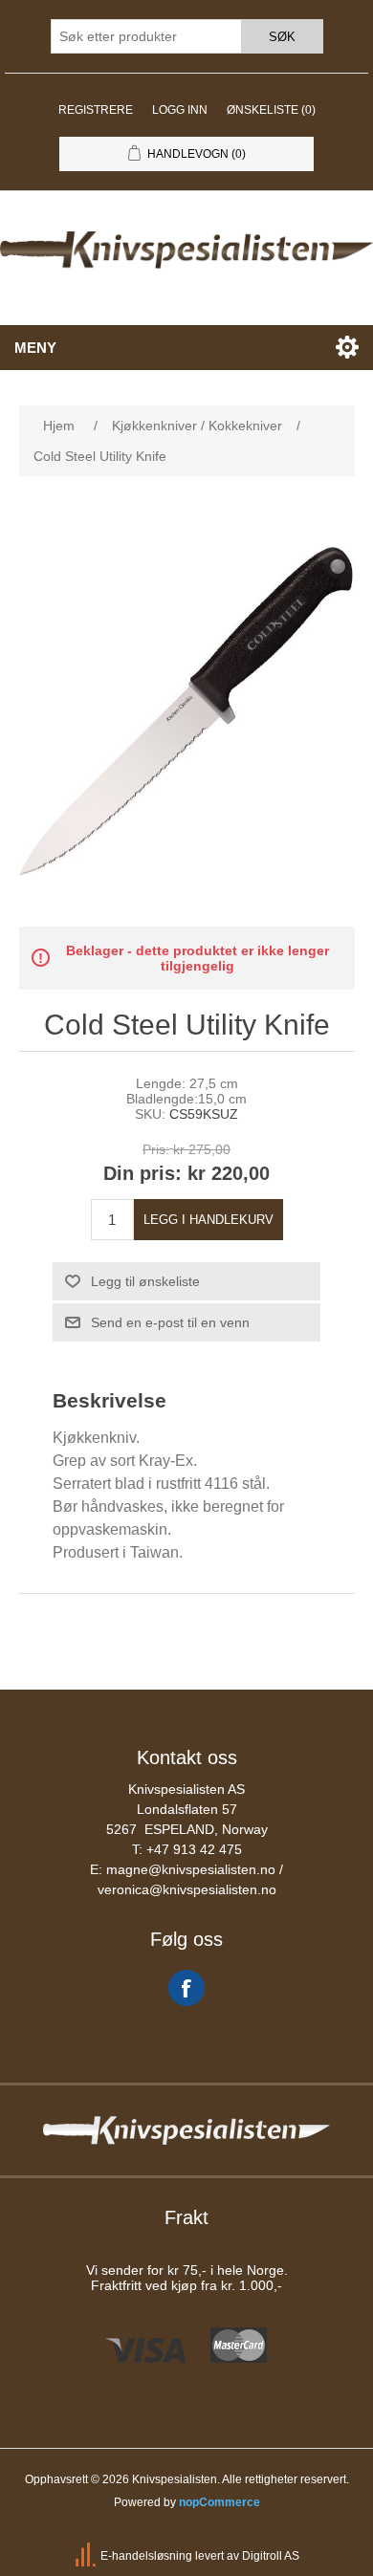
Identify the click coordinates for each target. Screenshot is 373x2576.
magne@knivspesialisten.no (191, 1869)
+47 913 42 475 (194, 1849)
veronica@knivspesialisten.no (187, 1889)
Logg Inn (180, 110)
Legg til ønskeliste (145, 1281)
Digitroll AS (271, 2557)
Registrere (96, 110)
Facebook (186, 1988)
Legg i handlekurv (208, 1220)
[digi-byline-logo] (87, 2557)
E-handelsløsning (146, 2557)
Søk (282, 37)
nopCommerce (219, 2502)
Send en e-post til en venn (170, 1322)
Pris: (156, 1149)
